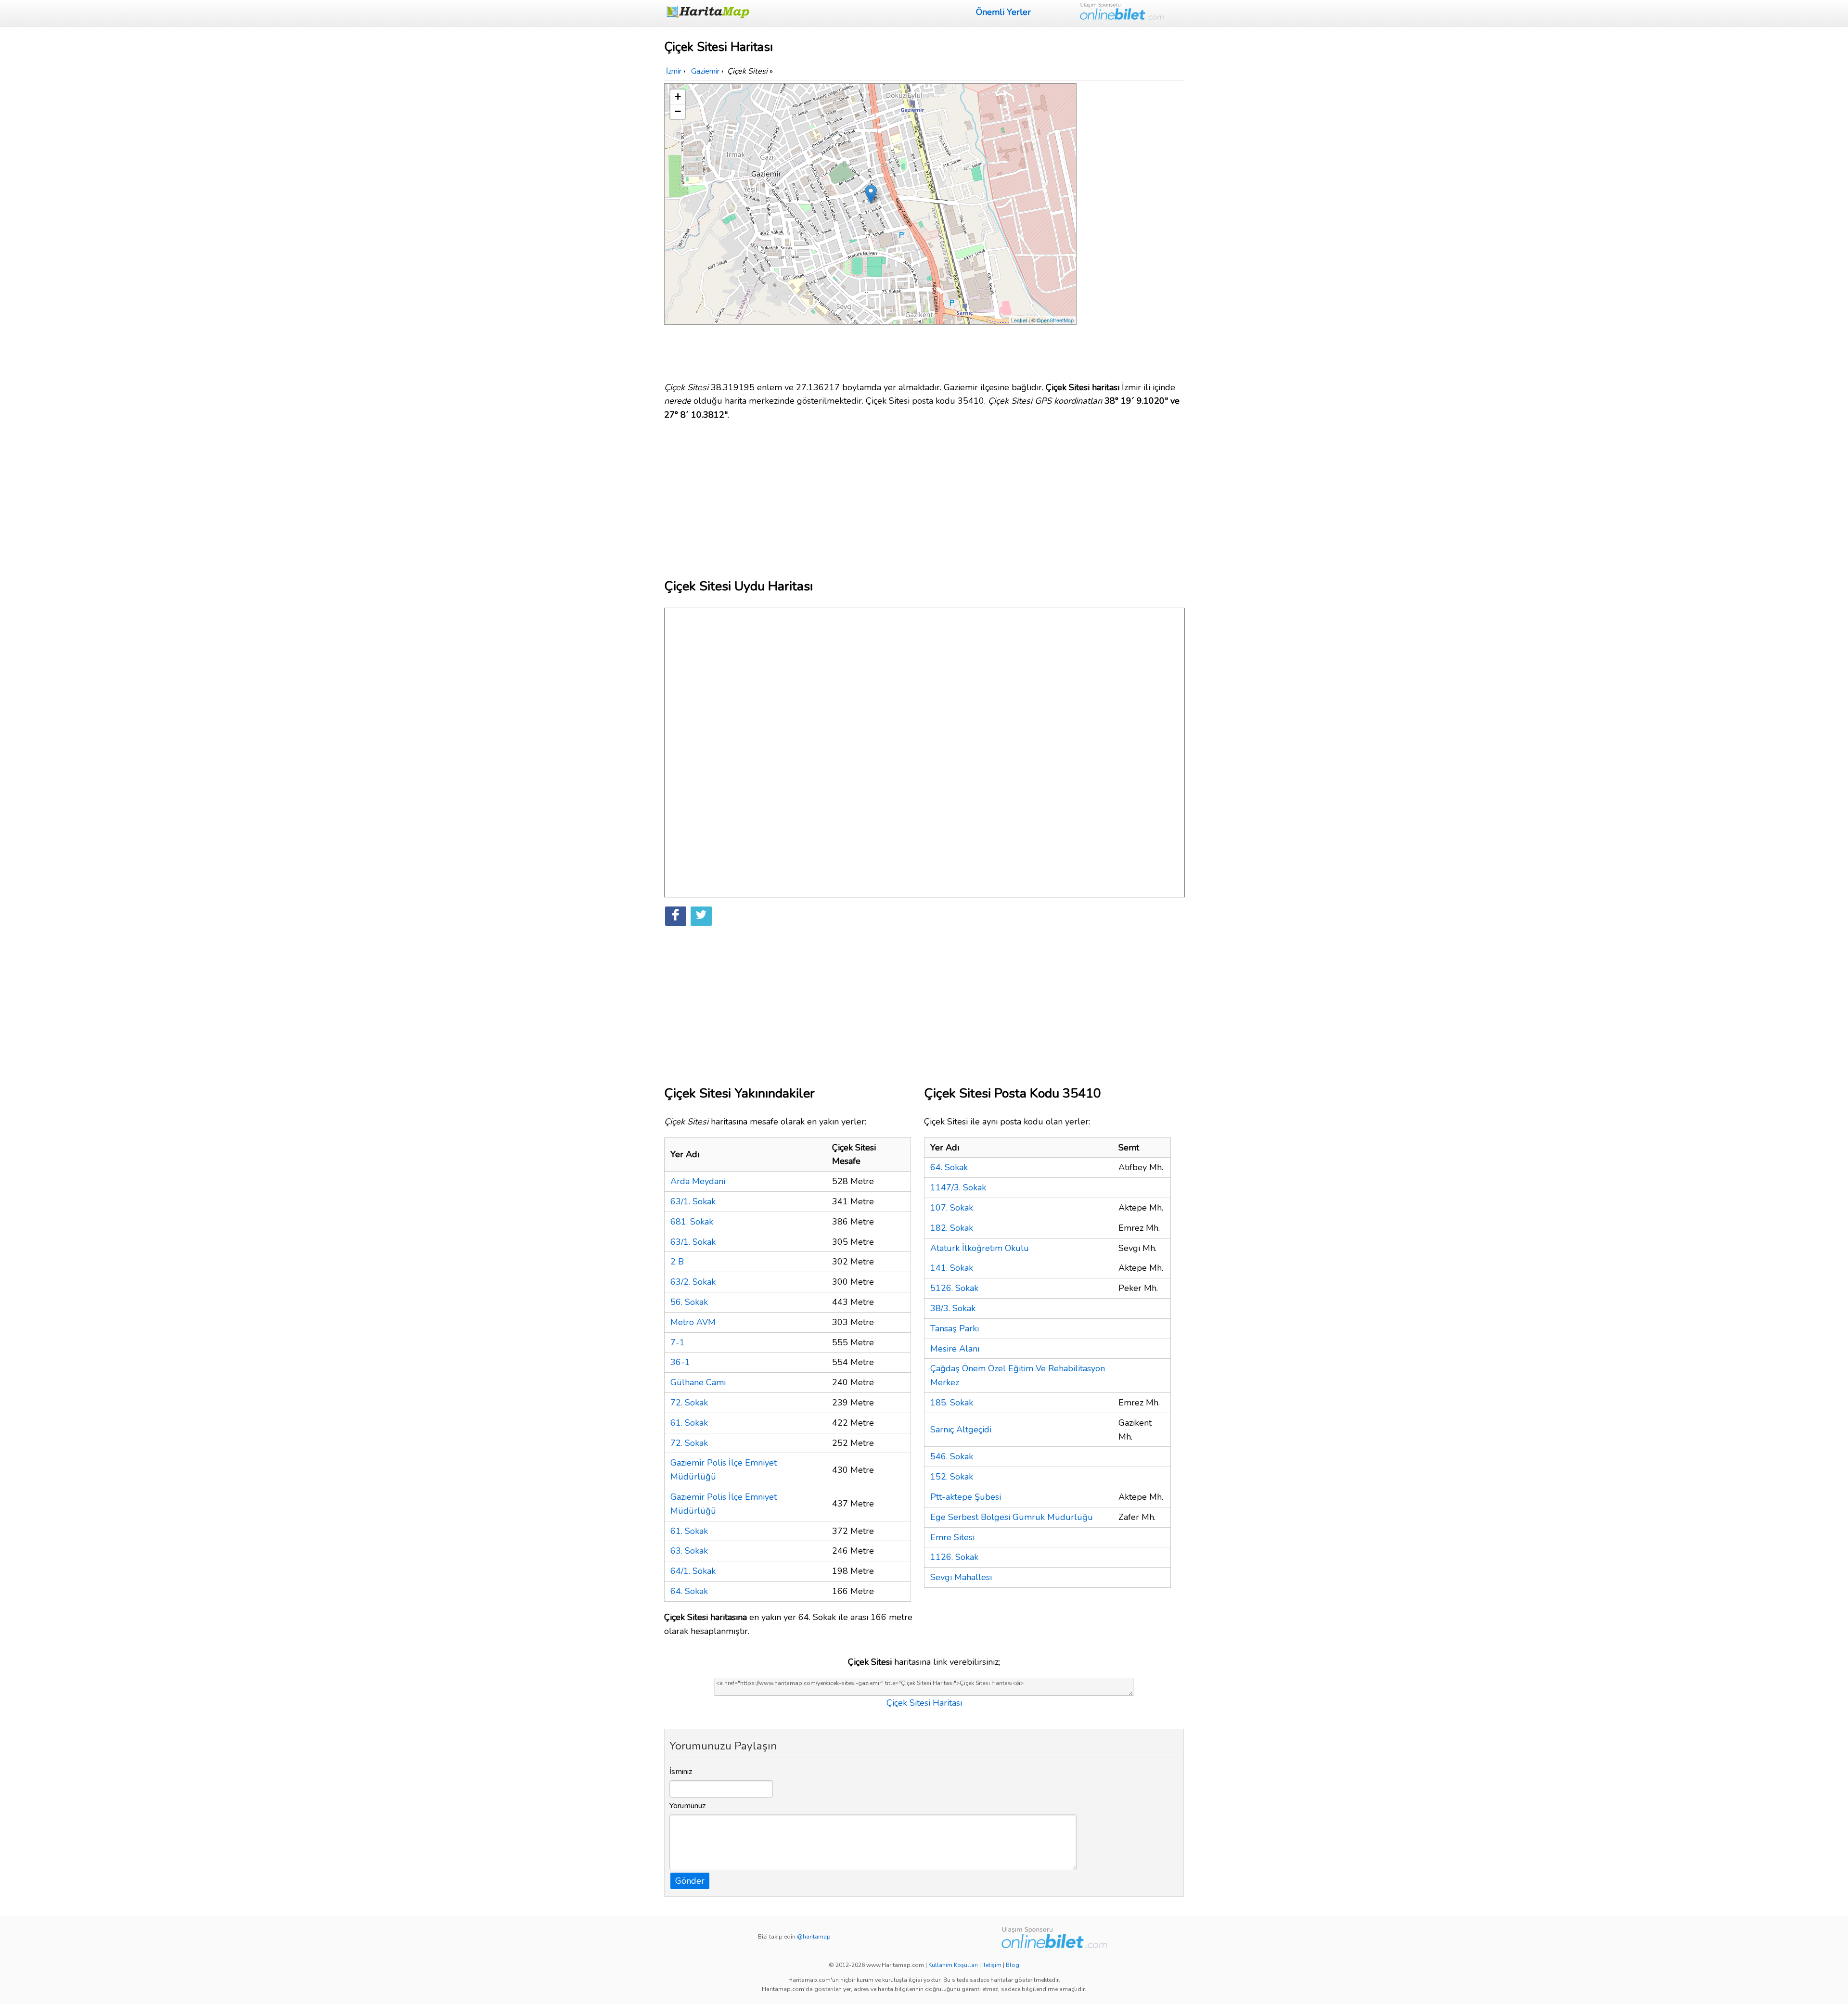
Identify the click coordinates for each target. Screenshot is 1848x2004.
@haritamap (814, 1937)
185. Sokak (952, 1403)
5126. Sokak (954, 1288)
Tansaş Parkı (955, 1328)
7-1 (678, 1342)
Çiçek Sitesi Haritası (924, 1703)
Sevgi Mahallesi (961, 1577)
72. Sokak (689, 1403)
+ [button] (678, 96)
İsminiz (681, 1772)
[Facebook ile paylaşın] (676, 916)
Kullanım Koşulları (953, 1965)
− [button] (678, 111)
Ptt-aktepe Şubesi (966, 1497)
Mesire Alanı (955, 1349)
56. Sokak (689, 1302)
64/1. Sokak (693, 1571)
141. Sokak (952, 1268)
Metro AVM (693, 1322)
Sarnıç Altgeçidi (961, 1430)
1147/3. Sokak (958, 1187)
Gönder (690, 1881)
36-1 (680, 1362)
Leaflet (1019, 320)
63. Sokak (689, 1551)
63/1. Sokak (693, 1201)
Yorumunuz (688, 1806)
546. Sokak (952, 1456)
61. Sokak (689, 1423)
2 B (677, 1262)
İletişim (992, 1965)
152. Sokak (952, 1477)
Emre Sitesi (952, 1537)
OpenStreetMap (1055, 320)
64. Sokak (689, 1591)
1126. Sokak (954, 1557)
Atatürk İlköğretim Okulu (980, 1248)
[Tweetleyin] (701, 916)
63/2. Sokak (693, 1282)
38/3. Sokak (953, 1308)
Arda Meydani (698, 1181)
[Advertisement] (1132, 228)
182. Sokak (952, 1228)
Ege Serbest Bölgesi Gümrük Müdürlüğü (1012, 1517)
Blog (1013, 1965)
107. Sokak (952, 1208)
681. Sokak (692, 1222)
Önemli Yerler (1003, 12)
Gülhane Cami (698, 1382)
